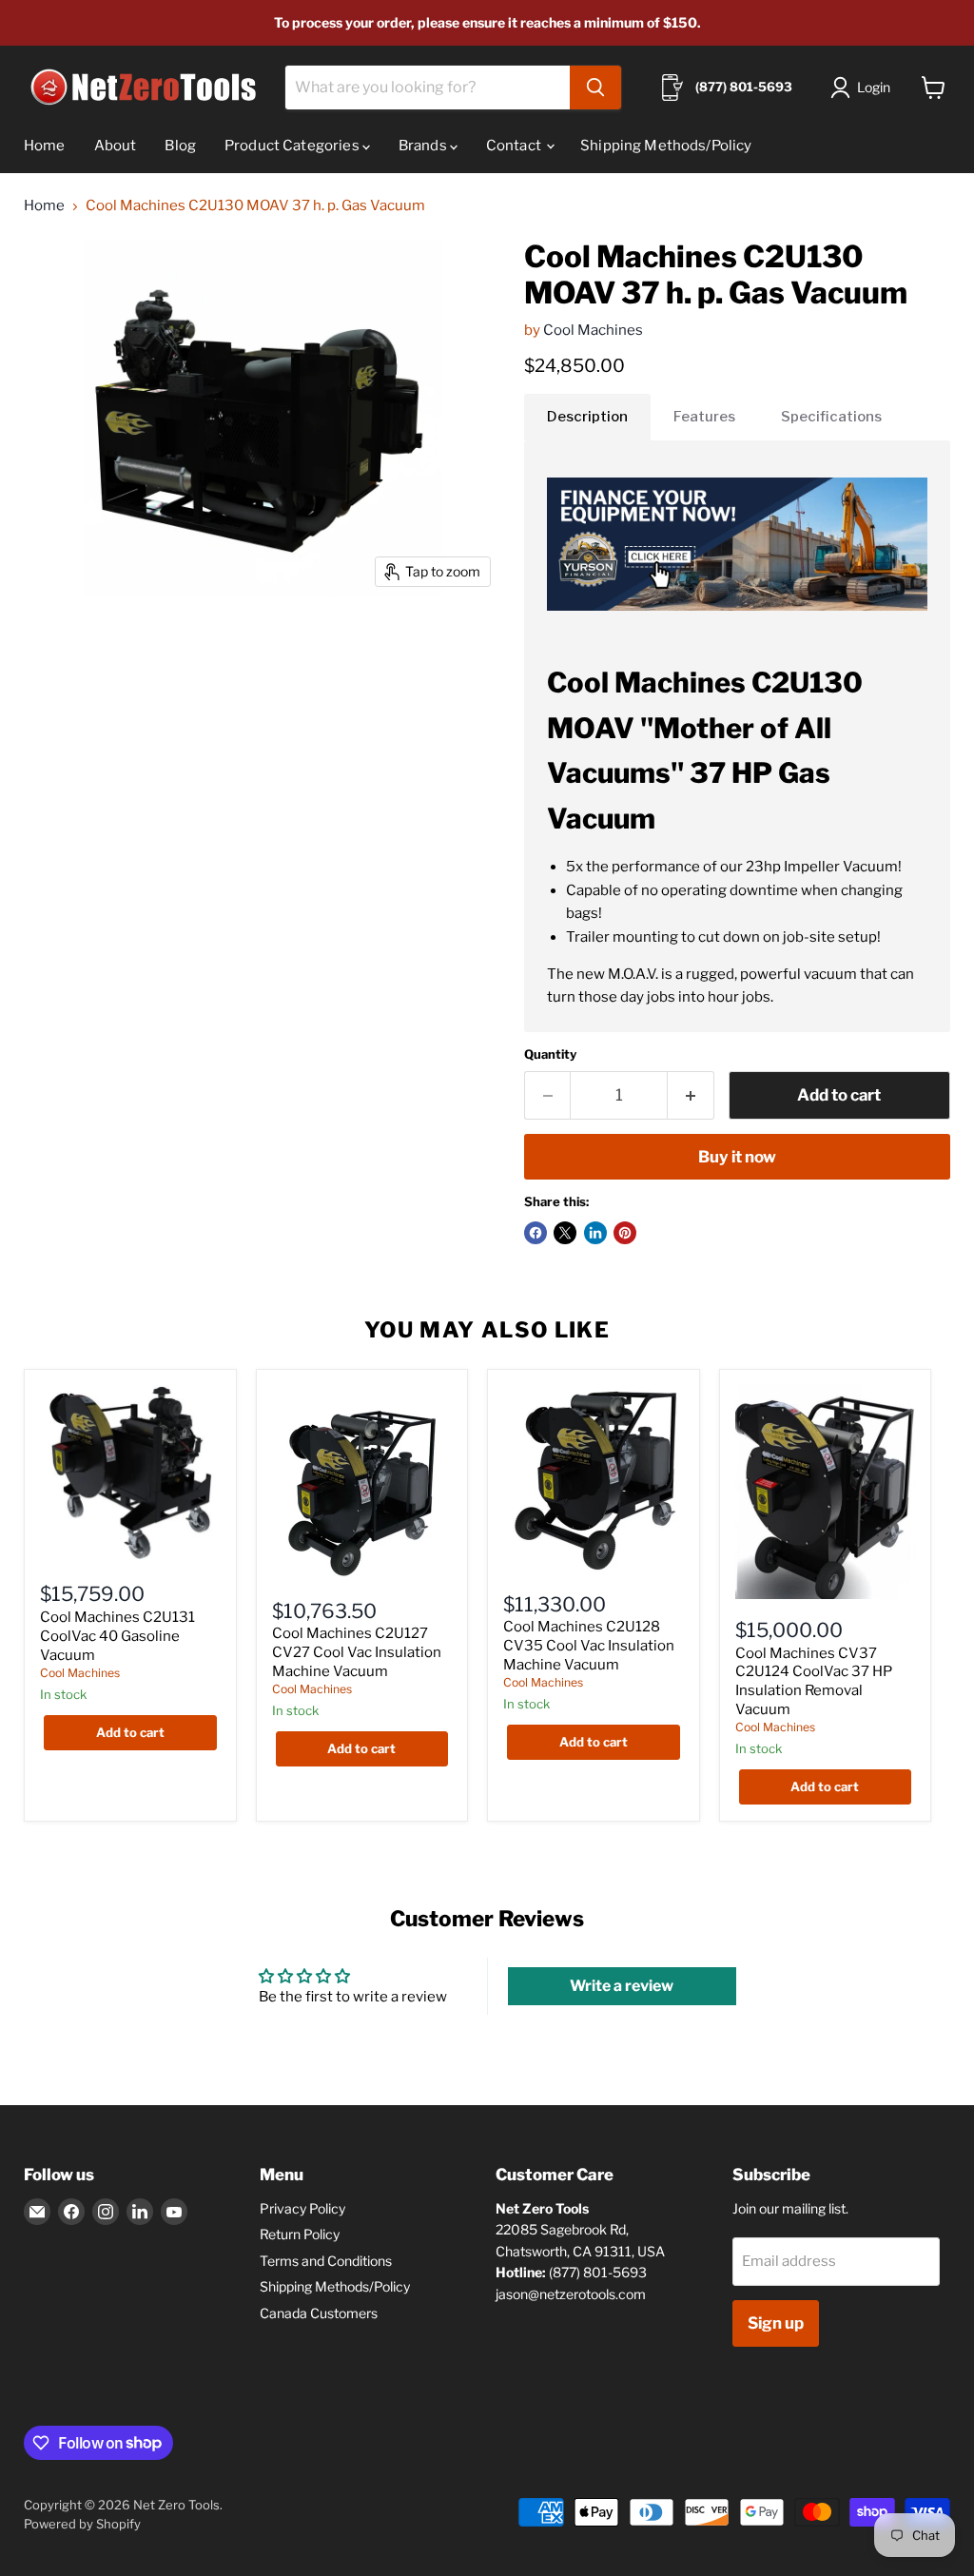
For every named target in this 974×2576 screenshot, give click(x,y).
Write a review (622, 1986)
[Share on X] (565, 1233)
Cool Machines (593, 330)
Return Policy (300, 2234)
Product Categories (293, 146)
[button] (864, 88)
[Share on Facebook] (536, 1233)
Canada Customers (319, 2313)
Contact (515, 146)
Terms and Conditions (326, 2261)
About (116, 146)
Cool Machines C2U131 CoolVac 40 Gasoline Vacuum (117, 1636)
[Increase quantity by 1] (691, 1095)
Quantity (550, 1054)
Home (45, 146)
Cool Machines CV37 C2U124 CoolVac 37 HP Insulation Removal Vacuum (814, 1681)
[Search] (595, 88)
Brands (424, 146)
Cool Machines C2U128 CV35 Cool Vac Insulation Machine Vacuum (589, 1645)
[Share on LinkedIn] (595, 1233)
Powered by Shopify (82, 2524)
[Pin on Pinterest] (625, 1233)
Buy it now (737, 1157)
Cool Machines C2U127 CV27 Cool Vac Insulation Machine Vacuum (357, 1652)
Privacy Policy (302, 2208)
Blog (180, 146)
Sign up (776, 2323)
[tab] (587, 417)
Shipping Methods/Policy (666, 146)
